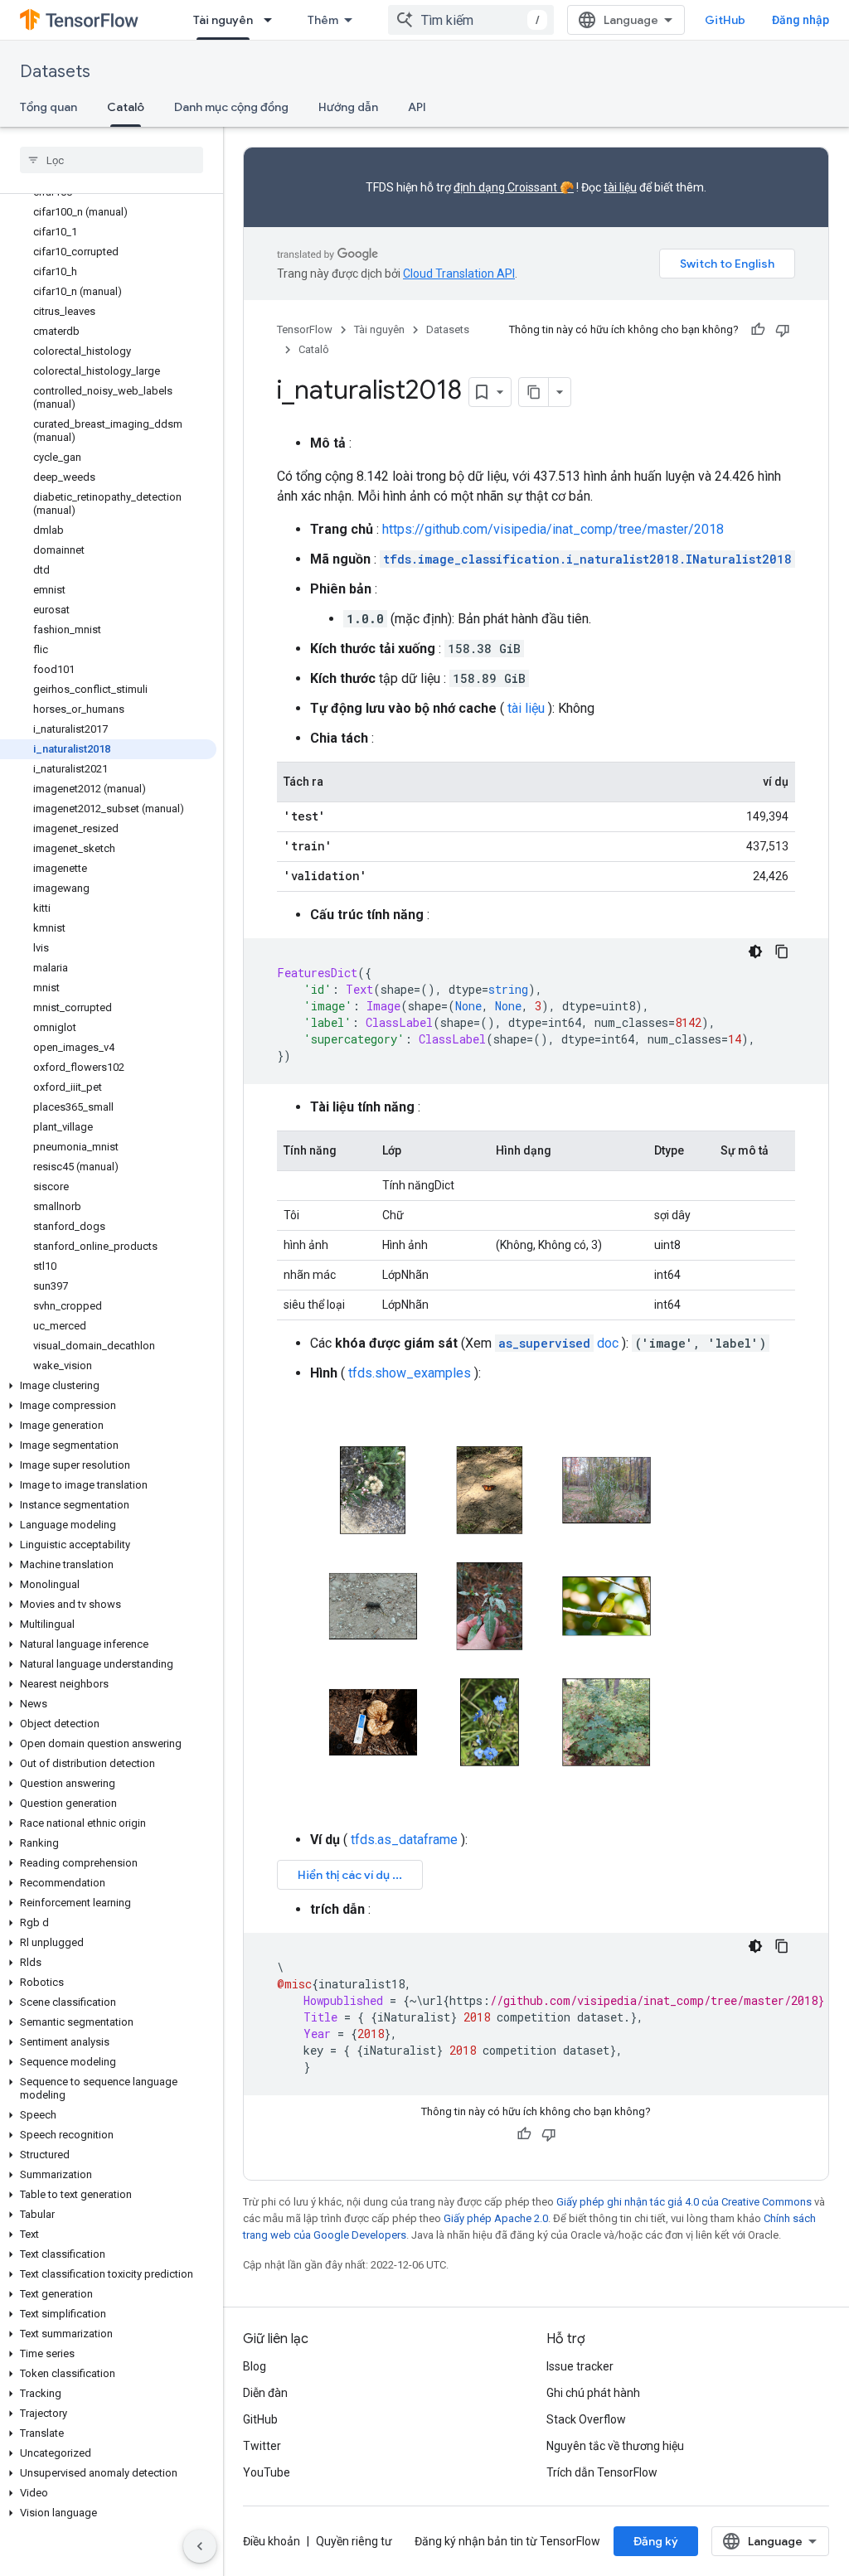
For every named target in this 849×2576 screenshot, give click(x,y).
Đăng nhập (800, 20)
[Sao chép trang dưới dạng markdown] (534, 392)
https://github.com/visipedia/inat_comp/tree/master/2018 (553, 529)
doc (558, 1343)
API (417, 107)
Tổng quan (49, 107)
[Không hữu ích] (783, 330)
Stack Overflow (586, 2419)
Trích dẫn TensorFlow (602, 2472)
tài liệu (620, 187)
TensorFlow (305, 329)
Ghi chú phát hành (593, 2393)
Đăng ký (656, 2541)
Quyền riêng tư (354, 2541)
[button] (108, 1386)
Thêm (323, 20)
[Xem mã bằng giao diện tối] (755, 951)
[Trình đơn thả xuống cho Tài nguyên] (273, 20)
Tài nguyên (223, 20)
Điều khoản (272, 2541)
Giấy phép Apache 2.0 (496, 2218)
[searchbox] (112, 160)
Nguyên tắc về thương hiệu (615, 2446)
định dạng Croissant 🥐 (514, 187)
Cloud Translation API (459, 274)
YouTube (267, 2472)
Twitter (262, 2446)
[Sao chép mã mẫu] (782, 951)
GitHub (725, 20)
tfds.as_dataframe (404, 1840)
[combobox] (471, 20)
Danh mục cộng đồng (231, 107)
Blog (255, 2366)
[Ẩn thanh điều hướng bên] (200, 2546)
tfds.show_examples (410, 1373)
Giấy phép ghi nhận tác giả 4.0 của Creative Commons (684, 2202)
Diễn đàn (265, 2393)
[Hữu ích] (758, 330)
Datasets (55, 72)
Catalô (126, 107)
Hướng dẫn (348, 107)
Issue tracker (580, 2366)
